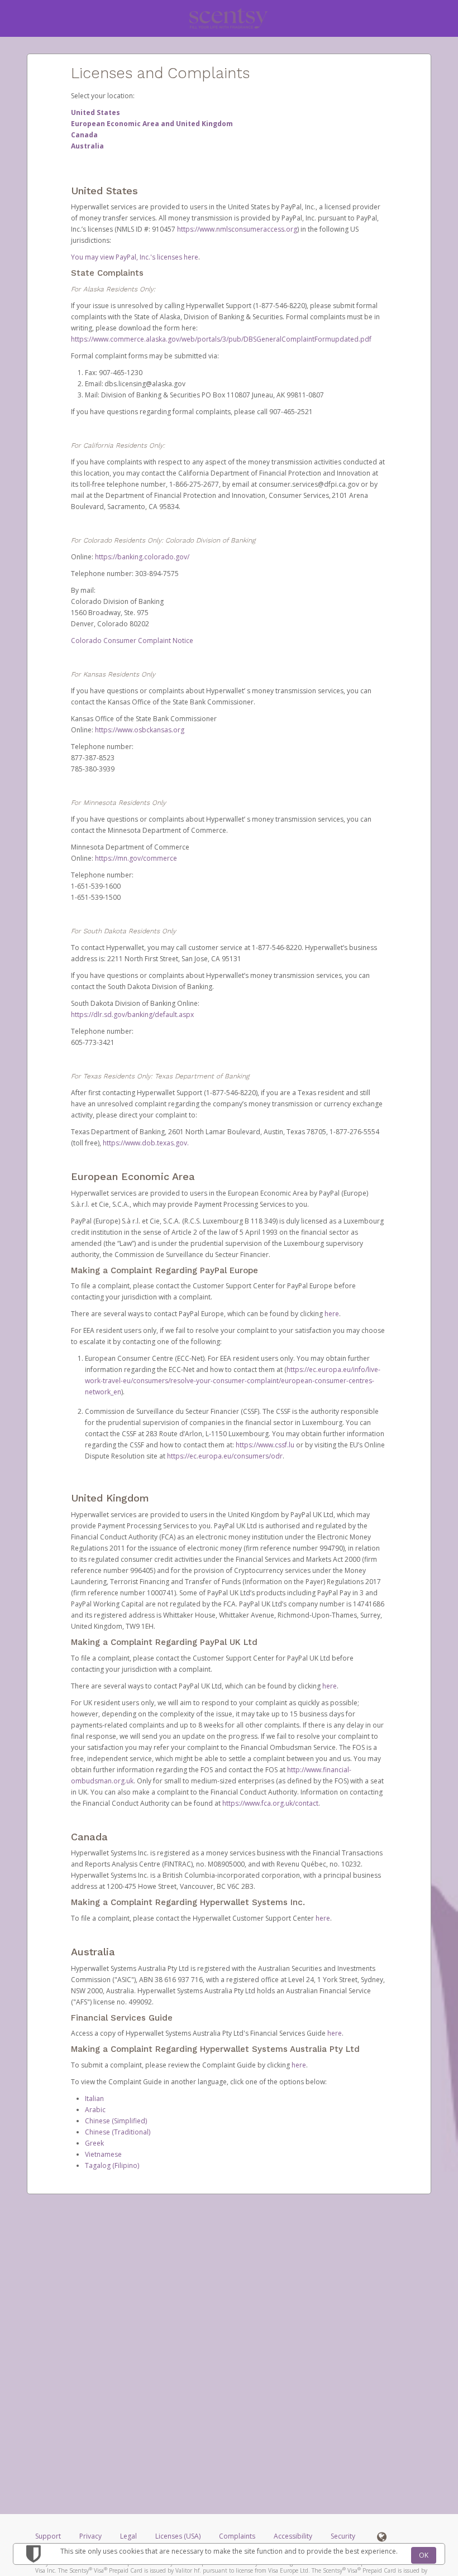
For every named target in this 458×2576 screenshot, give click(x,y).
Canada (84, 135)
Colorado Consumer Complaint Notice (132, 641)
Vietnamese (103, 2154)
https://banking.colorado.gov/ (142, 557)
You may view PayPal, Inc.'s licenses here (135, 257)
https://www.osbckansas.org (140, 730)
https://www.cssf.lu (265, 1445)
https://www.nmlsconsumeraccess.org (237, 229)
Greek (94, 2143)
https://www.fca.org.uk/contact (270, 1803)
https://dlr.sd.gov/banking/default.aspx (132, 1014)
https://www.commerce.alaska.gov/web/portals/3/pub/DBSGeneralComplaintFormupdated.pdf (221, 339)
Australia (87, 146)
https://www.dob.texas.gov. (146, 1143)
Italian (94, 2098)
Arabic (95, 2110)
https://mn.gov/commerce (136, 858)
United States (96, 112)
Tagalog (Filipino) (112, 2165)
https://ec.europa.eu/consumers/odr (225, 1456)
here (332, 1314)
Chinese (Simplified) (116, 2121)
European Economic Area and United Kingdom (152, 124)
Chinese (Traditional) (118, 2132)
